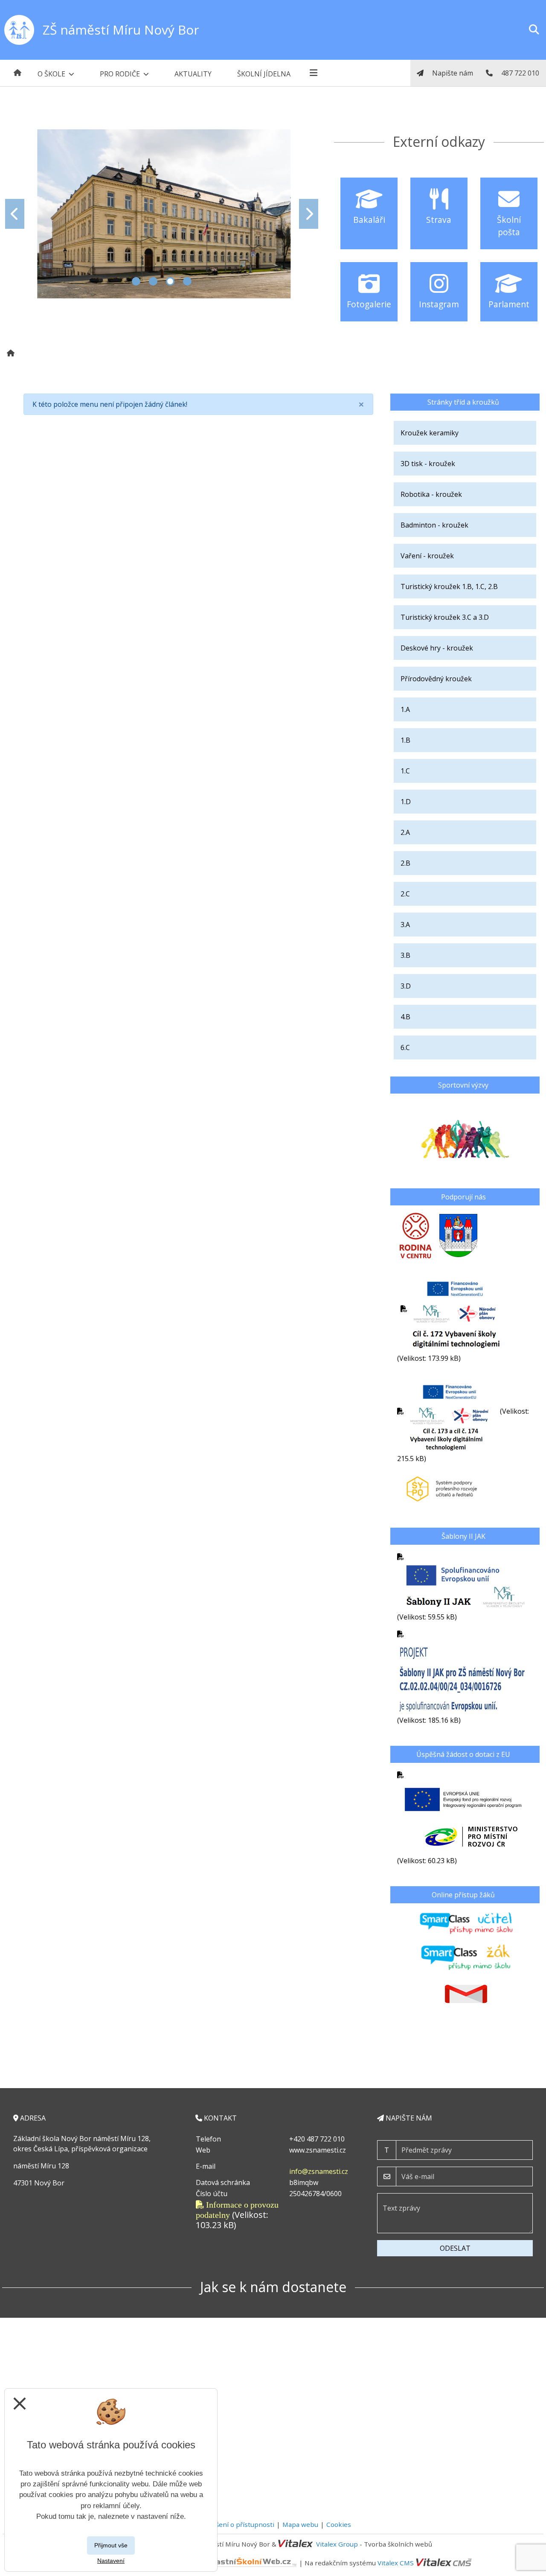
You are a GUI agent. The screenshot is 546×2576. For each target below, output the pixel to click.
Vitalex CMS (396, 2563)
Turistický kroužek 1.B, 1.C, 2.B (449, 586)
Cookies (339, 2524)
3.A (405, 925)
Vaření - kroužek (427, 556)
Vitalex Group (337, 2544)
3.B (405, 955)
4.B (405, 1017)
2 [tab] (153, 281)
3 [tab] (170, 281)
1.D (406, 802)
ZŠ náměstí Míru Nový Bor (121, 30)
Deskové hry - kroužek (437, 648)
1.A (405, 709)
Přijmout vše (111, 2545)
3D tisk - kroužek (428, 464)
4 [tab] (187, 281)
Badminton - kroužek (434, 525)
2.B (405, 863)
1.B (405, 740)
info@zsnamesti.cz (319, 2171)
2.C (405, 894)
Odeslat (455, 2248)
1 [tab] (136, 281)
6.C (405, 1047)
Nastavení (111, 2561)
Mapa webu (300, 2524)
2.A (405, 832)
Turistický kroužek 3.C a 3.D (445, 617)
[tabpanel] (162, 214)
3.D (406, 986)
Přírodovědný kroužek (436, 679)
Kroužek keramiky (430, 433)
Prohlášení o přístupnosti (235, 2524)
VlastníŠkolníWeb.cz (170, 2563)
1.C (405, 771)
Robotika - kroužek (431, 494)
